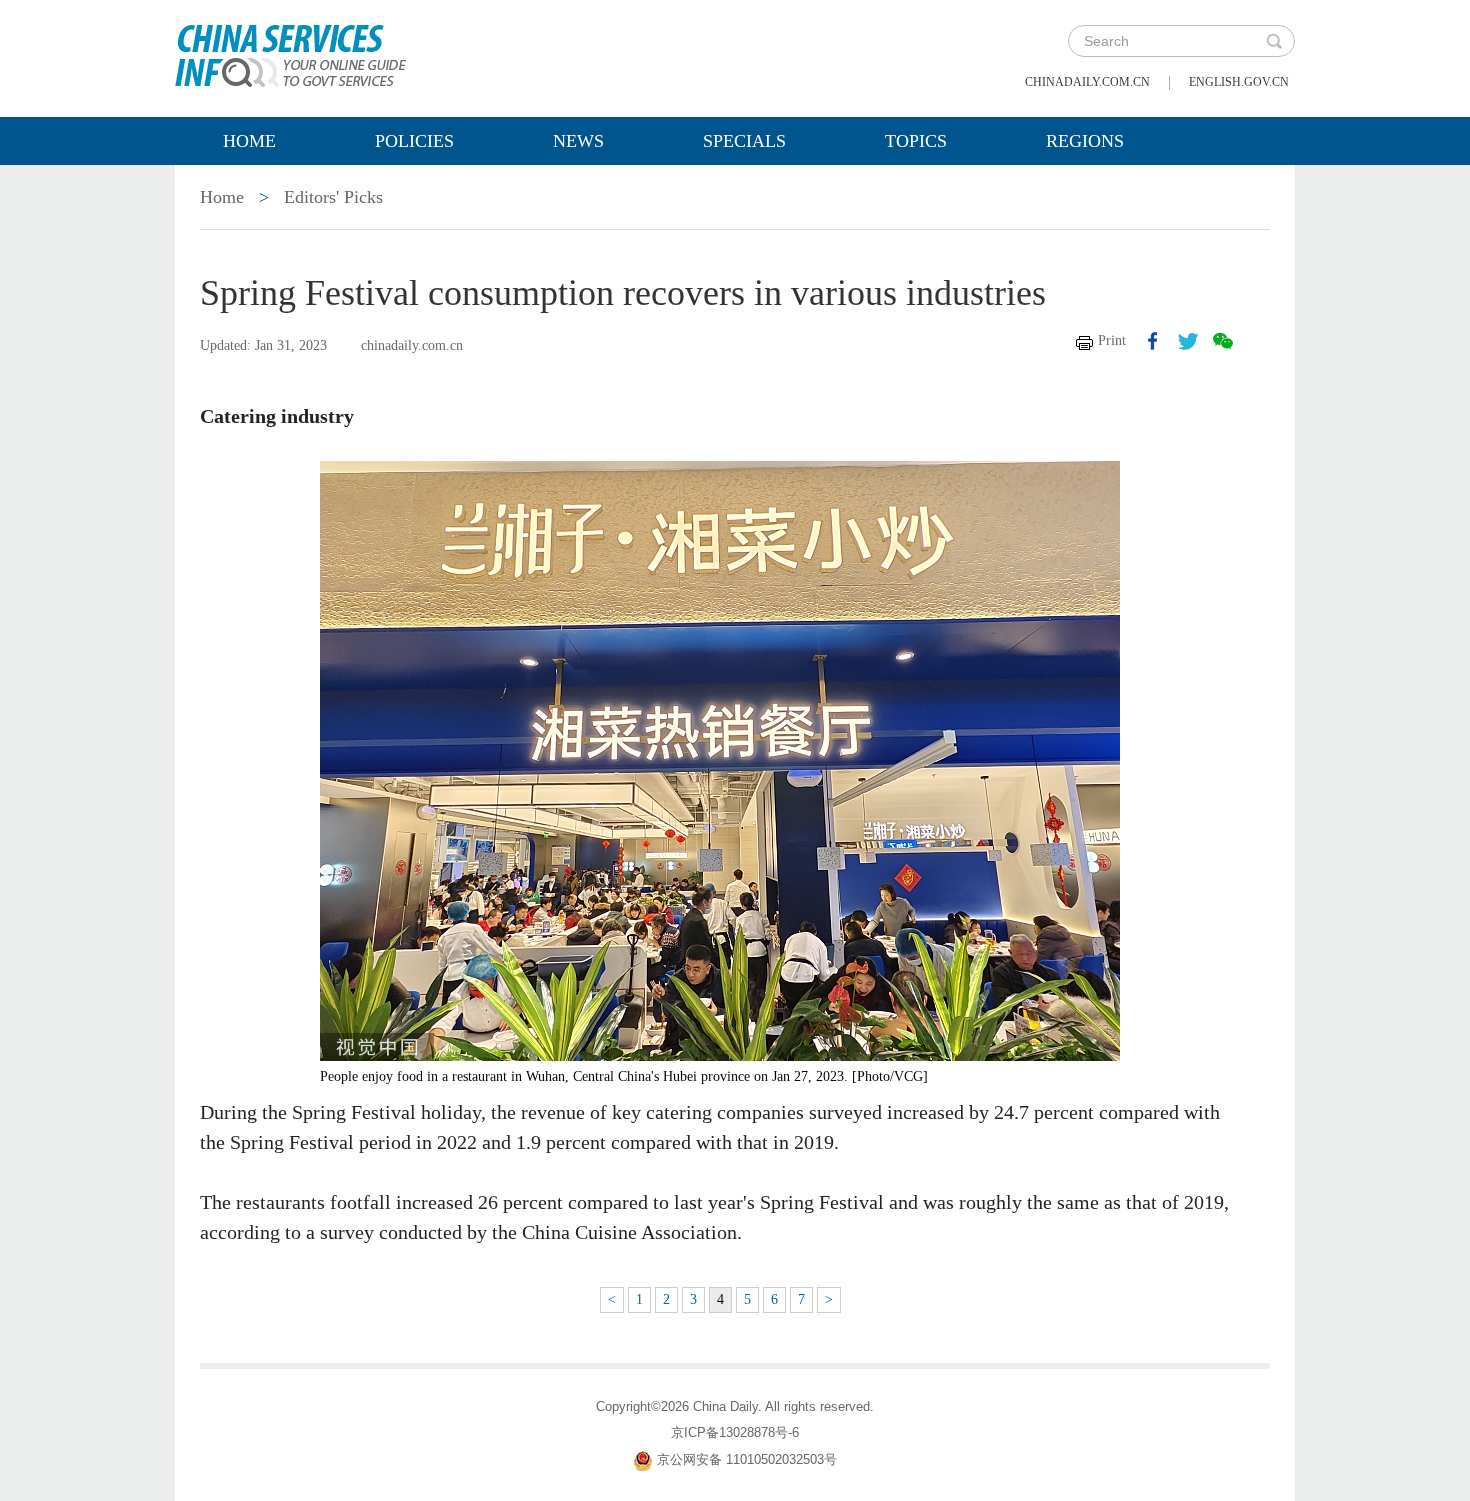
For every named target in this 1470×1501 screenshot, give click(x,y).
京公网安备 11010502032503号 (747, 1459)
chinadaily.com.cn (1087, 82)
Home (249, 141)
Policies (414, 141)
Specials (744, 141)
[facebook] (1153, 341)
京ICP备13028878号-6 (735, 1432)
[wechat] (1223, 341)
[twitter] (1188, 341)
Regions (1085, 141)
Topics (916, 141)
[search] (1274, 41)
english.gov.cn (1239, 82)
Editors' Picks (333, 197)
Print (1112, 340)
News (578, 141)
